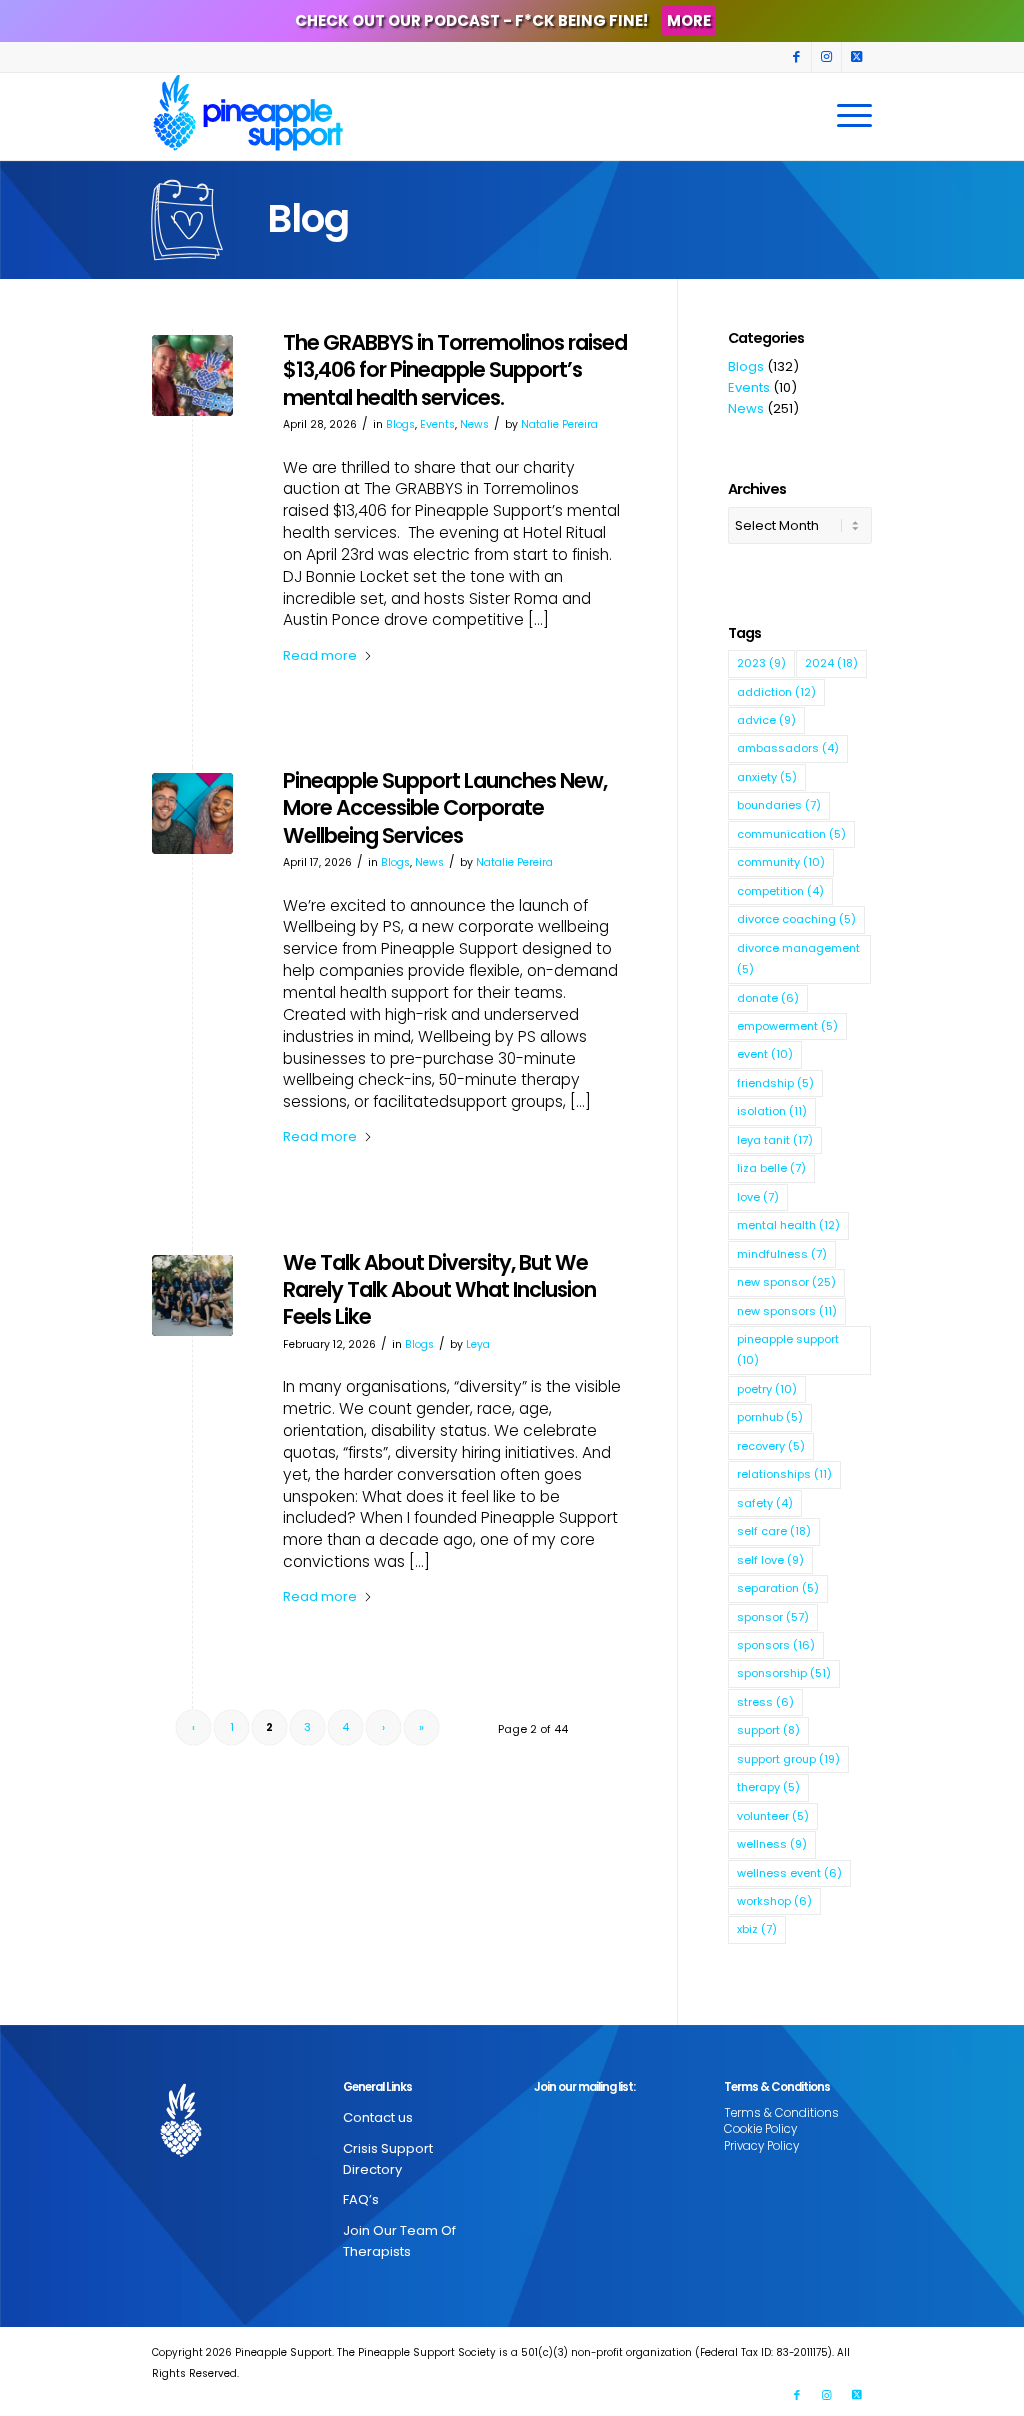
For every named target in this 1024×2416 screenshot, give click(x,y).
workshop (774, 1901)
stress (765, 1702)
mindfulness (782, 1254)
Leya (478, 1344)
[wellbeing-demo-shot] (192, 813)
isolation (772, 1111)
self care (774, 1531)
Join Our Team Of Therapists (399, 2241)
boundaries (779, 805)
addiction (776, 692)
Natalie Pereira (559, 424)
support (768, 1730)
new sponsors (787, 1311)
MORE (689, 20)
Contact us (378, 2117)
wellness (772, 1844)
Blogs (400, 424)
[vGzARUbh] (192, 1295)
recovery (771, 1446)
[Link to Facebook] (796, 57)
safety (765, 1503)
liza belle (771, 1168)
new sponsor (786, 1282)
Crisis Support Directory (388, 2159)
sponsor (773, 1617)
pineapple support (788, 1349)
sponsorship (784, 1673)
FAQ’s (361, 2199)
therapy (768, 1787)
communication (791, 834)
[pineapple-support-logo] (248, 116)
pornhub (770, 1417)
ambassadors (788, 748)
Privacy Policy (761, 2146)
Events (437, 424)
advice (766, 720)
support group (788, 1759)
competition (780, 891)
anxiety (767, 777)
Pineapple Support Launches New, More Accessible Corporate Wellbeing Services (445, 808)
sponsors (776, 1645)
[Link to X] (857, 57)
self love (770, 1560)
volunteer (773, 1816)
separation (778, 1588)
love (758, 1197)
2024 (831, 663)
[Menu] (848, 116)
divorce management (798, 958)
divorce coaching (796, 919)
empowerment (787, 1026)
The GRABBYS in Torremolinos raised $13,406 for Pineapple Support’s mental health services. (455, 370)
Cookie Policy (760, 2129)
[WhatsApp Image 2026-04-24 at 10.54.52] (192, 375)
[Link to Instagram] (826, 57)
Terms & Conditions (781, 2113)
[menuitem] (848, 116)
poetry (767, 1389)
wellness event (789, 1873)
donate (768, 998)
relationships (784, 1474)
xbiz (757, 1929)
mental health (788, 1225)
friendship (775, 1083)
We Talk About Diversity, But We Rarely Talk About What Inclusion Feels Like (439, 1290)
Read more (320, 655)
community (781, 862)
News (474, 424)
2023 (761, 663)
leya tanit (775, 1140)
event (765, 1054)
